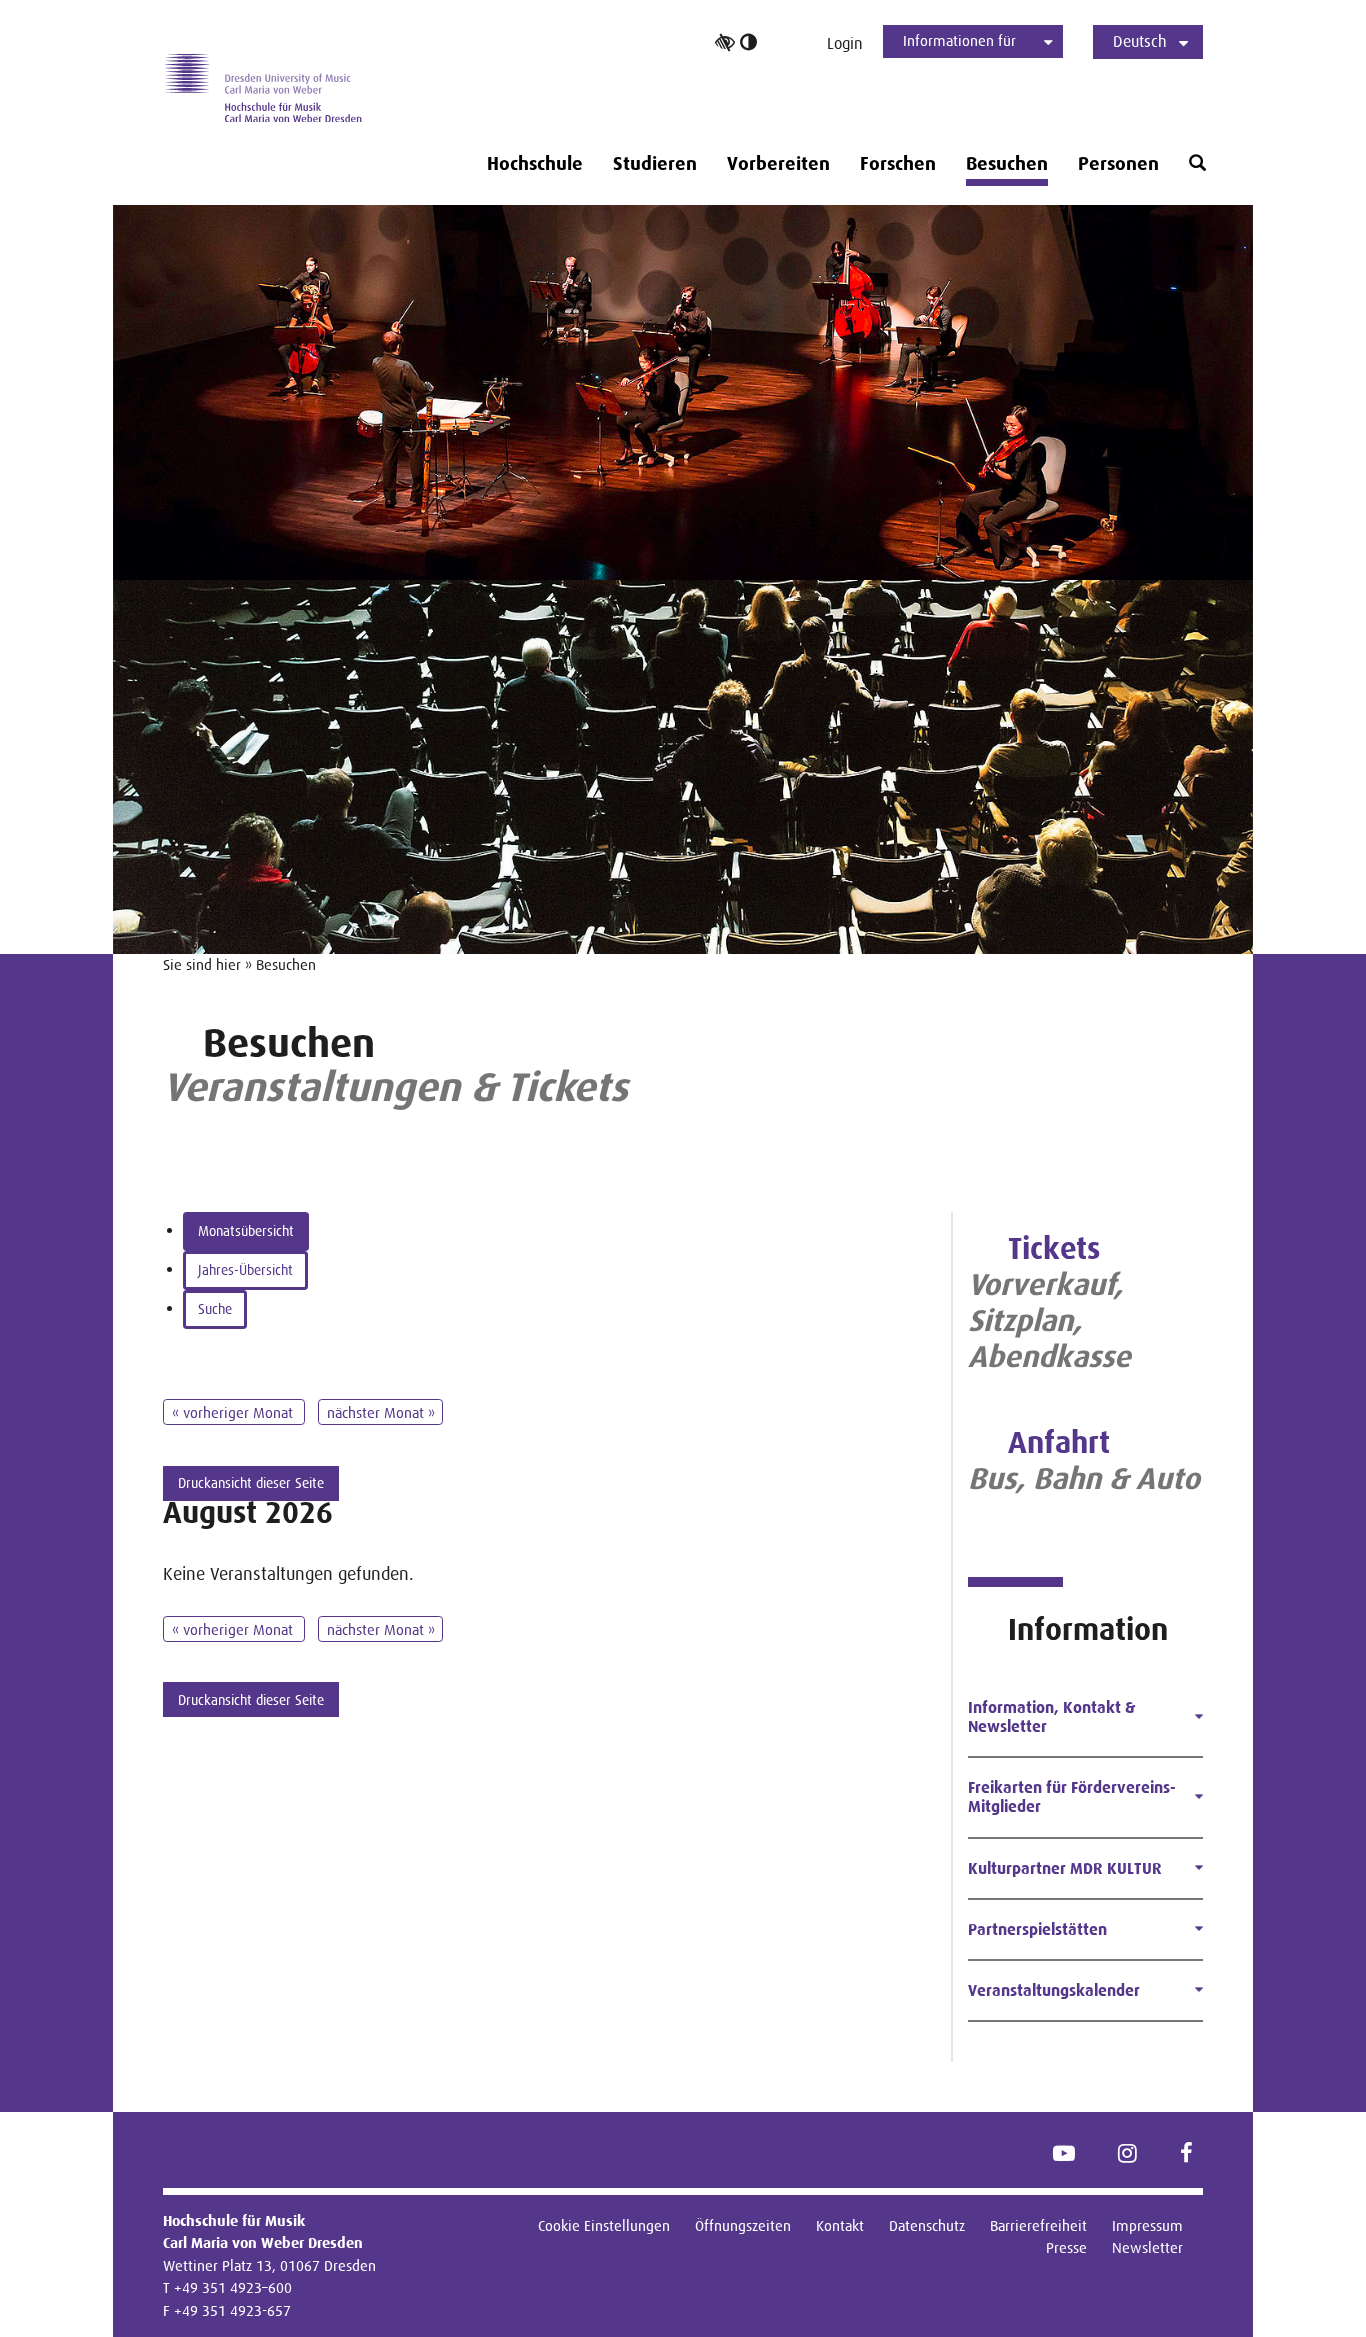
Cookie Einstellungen (604, 2225)
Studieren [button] (655, 164)
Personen (1118, 164)
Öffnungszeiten (743, 2225)
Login (845, 43)
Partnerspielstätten (1037, 1929)
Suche (215, 1309)
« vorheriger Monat (234, 1412)
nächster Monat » (381, 1412)
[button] (1197, 163)
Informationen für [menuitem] (959, 40)
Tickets (1054, 1248)
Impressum (1147, 2225)
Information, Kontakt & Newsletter (1051, 1717)
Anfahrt (1059, 1442)
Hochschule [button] (535, 164)
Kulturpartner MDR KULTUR (1065, 1868)
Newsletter (1147, 2247)
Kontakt (840, 2225)
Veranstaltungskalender (1054, 1990)
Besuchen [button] (1007, 164)
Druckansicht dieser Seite (251, 1483)
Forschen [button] (898, 164)
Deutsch (1140, 41)
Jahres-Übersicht (245, 1270)
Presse (1066, 2247)
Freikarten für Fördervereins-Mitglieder (1072, 1797)
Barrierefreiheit (1038, 2225)
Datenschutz (927, 2225)
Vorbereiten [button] (778, 164)
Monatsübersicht (246, 1231)
